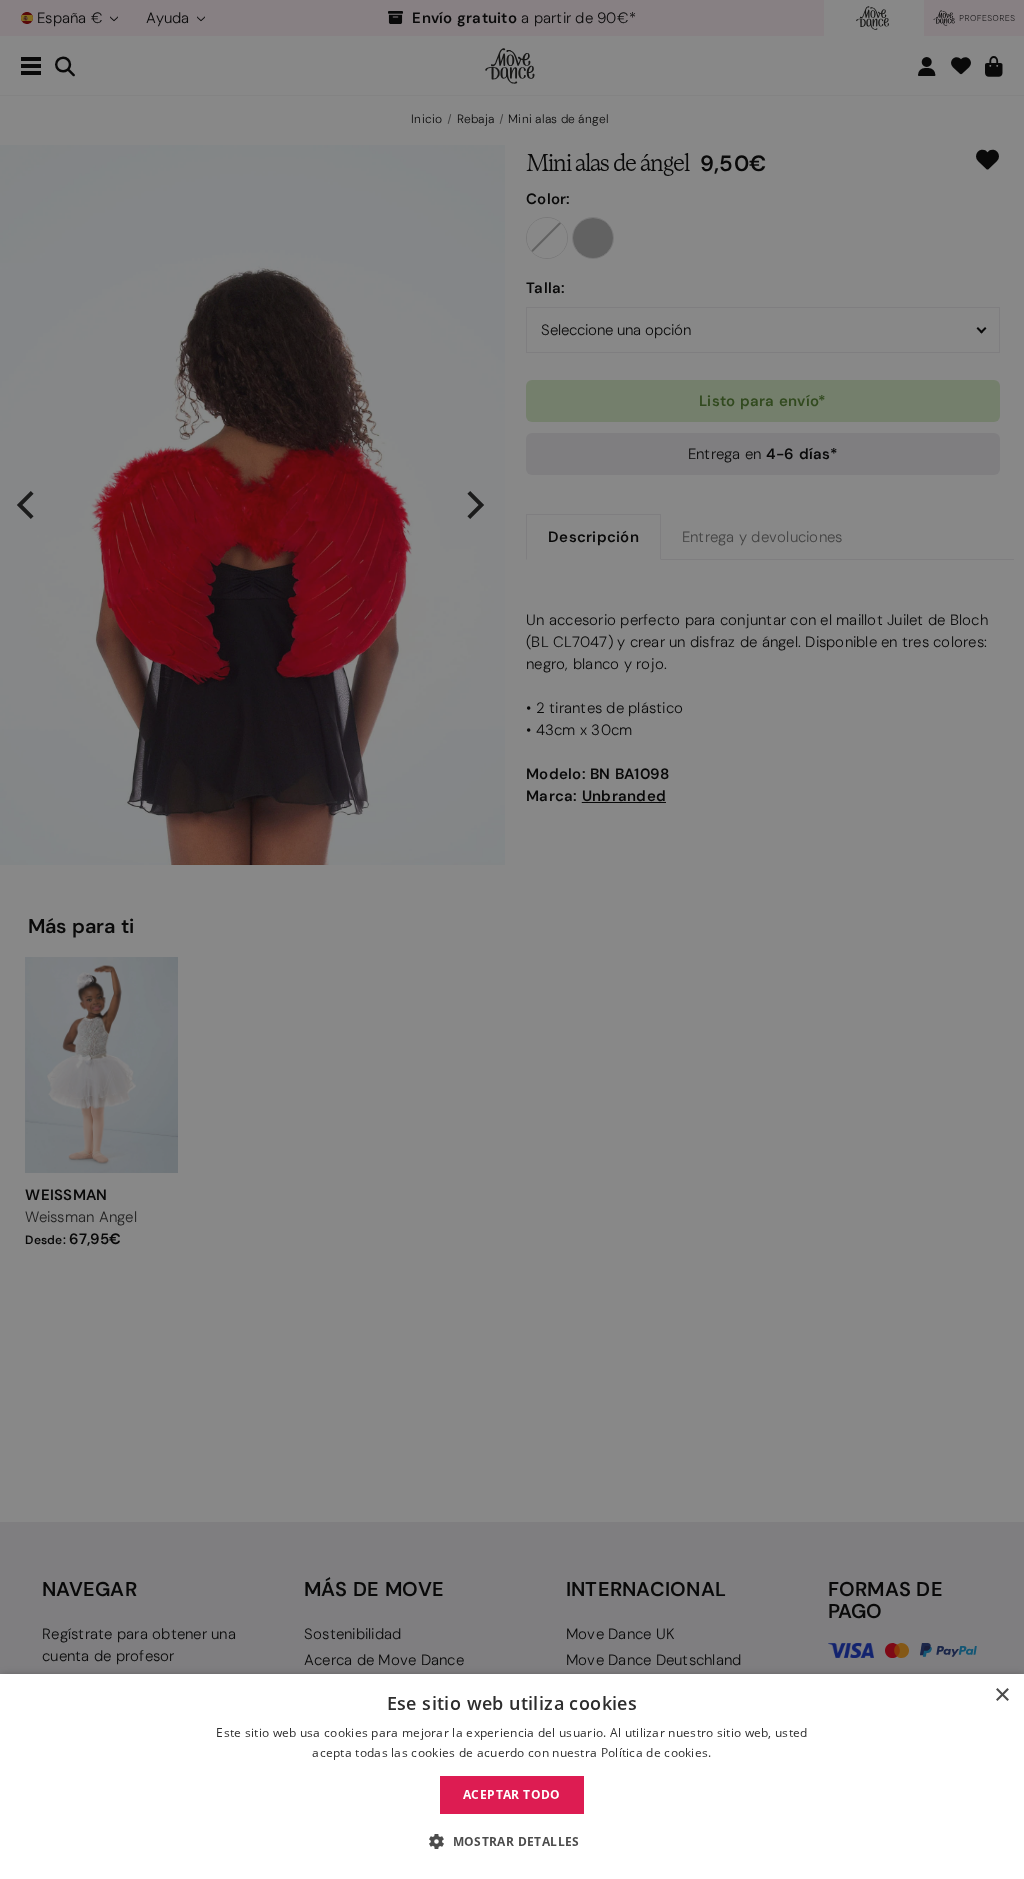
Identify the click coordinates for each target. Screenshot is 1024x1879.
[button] (512, 1842)
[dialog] (512, 1776)
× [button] (1001, 1695)
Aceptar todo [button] (512, 1794)
